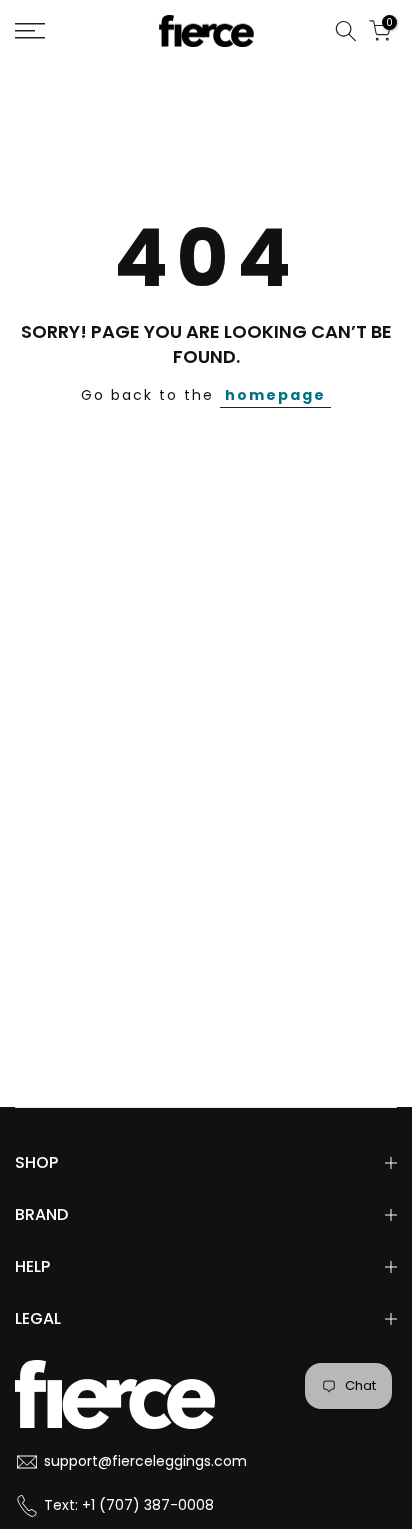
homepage (275, 395)
